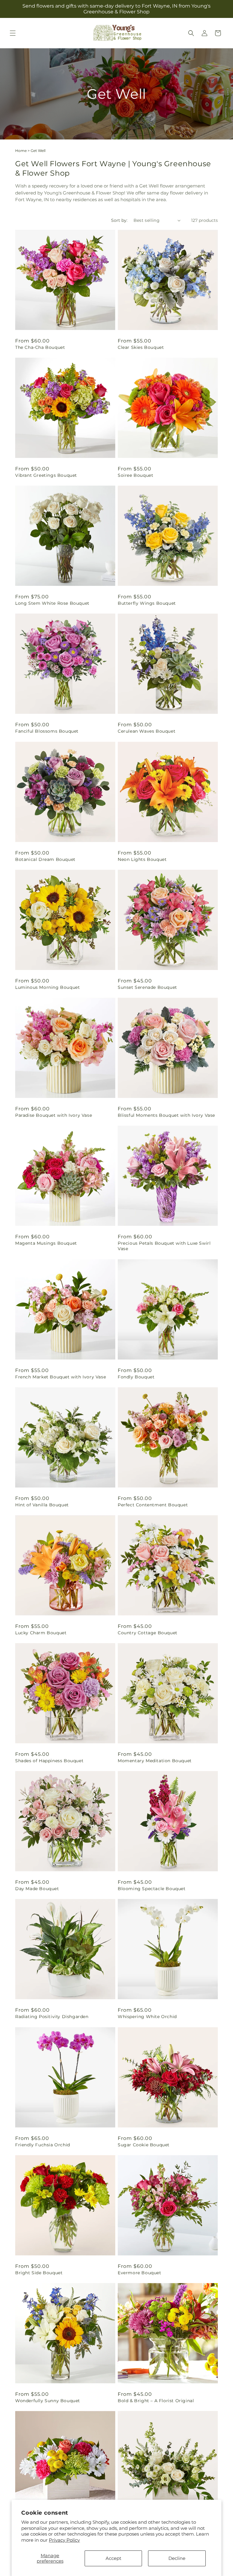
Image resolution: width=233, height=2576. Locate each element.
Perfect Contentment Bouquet (153, 1505)
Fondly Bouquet (136, 1377)
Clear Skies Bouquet (141, 347)
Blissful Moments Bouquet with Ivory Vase (166, 1115)
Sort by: (119, 220)
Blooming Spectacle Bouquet (152, 1889)
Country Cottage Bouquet (148, 1633)
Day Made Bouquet (37, 1889)
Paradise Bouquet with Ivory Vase (54, 1115)
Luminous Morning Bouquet (47, 987)
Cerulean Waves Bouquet (147, 731)
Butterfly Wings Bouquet (147, 603)
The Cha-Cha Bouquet (40, 347)
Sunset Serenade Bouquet (147, 987)
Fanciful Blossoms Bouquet (47, 731)
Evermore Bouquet (140, 2273)
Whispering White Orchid (147, 2017)
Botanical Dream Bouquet (45, 859)
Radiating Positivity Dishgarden (52, 2017)
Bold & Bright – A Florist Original (156, 2401)
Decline (177, 2558)
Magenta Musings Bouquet (46, 1243)
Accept (113, 2558)
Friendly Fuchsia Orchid (43, 2145)
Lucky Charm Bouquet (41, 1633)
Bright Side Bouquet (39, 2273)
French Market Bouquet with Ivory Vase (61, 1377)
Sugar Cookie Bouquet (144, 2145)
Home (21, 151)
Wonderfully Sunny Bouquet (48, 2401)
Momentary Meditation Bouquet (155, 1761)
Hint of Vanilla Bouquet (42, 1505)
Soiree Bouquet (135, 475)
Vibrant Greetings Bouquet (46, 475)
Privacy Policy (64, 2540)
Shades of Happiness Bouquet (49, 1761)
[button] (13, 33)
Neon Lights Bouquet (142, 859)
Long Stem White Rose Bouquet (52, 603)
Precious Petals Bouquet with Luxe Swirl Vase (164, 1246)
